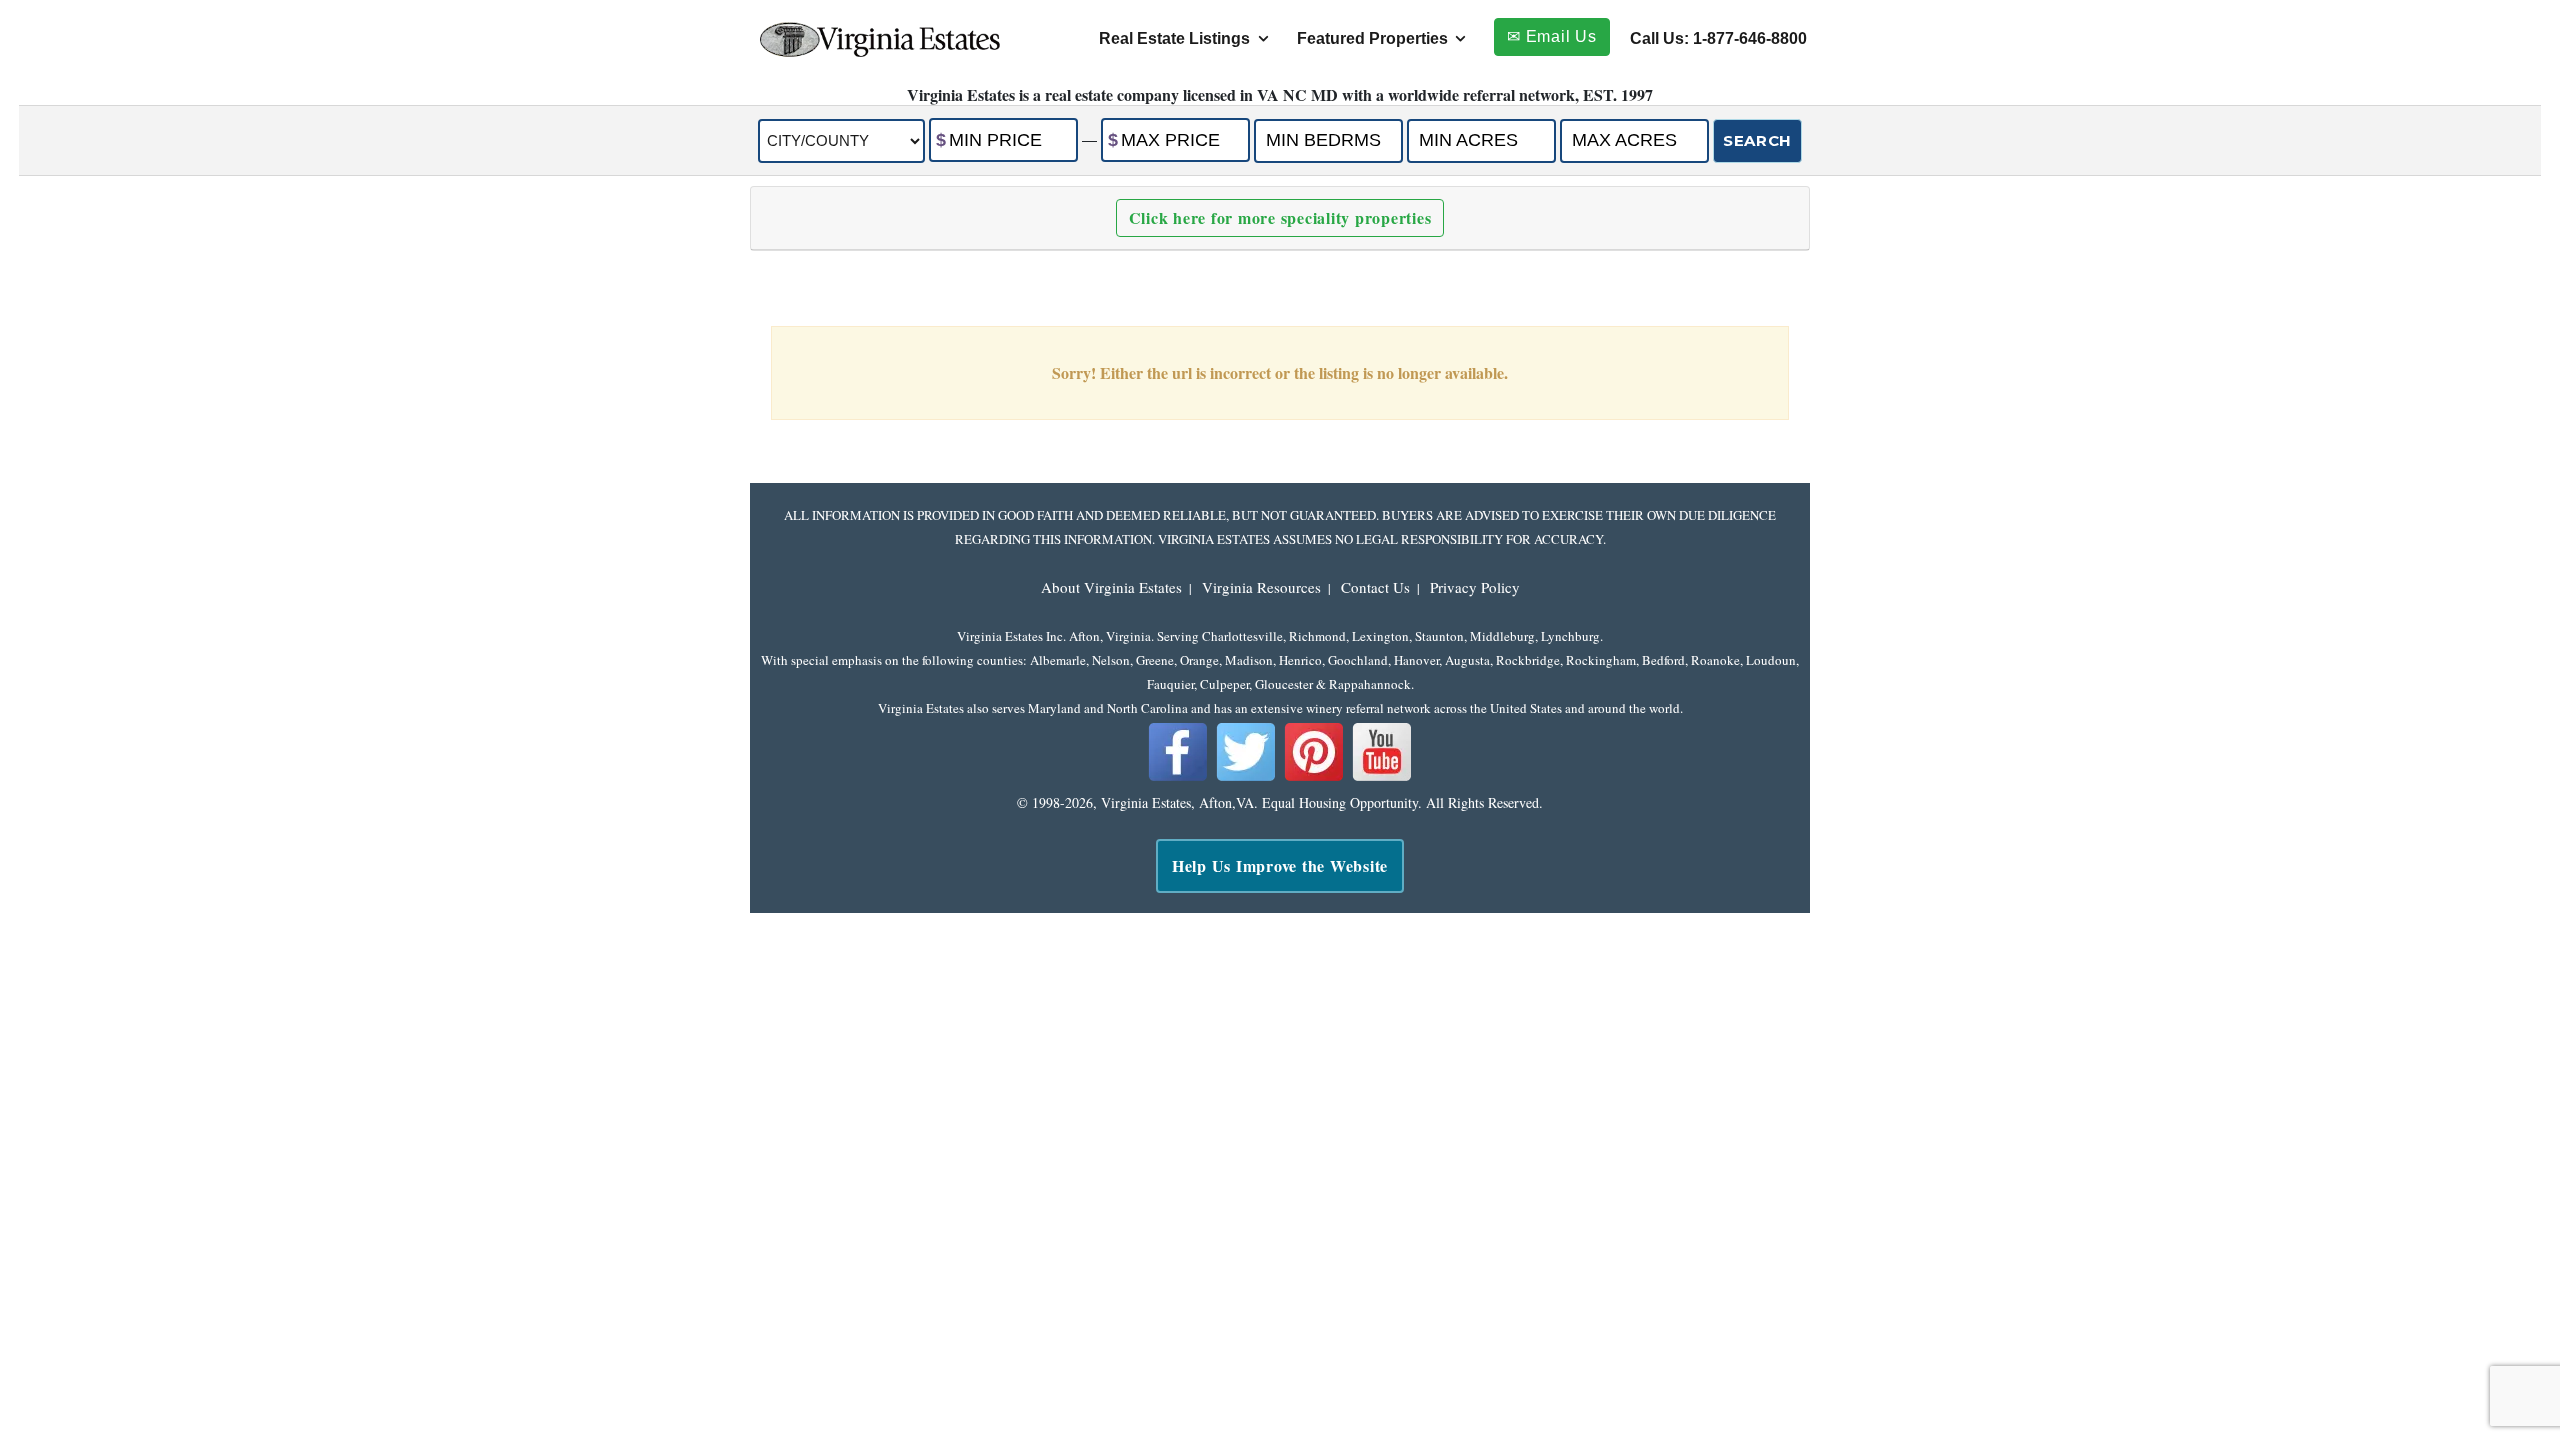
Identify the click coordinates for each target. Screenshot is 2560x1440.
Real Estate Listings (1174, 38)
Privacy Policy (1475, 587)
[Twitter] (1246, 777)
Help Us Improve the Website (1280, 865)
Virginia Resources (1261, 587)
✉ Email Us (1552, 36)
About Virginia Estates (1111, 587)
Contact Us (1375, 587)
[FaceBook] (1178, 777)
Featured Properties (1372, 38)
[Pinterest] (1314, 777)
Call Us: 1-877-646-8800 (1718, 38)
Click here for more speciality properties (1280, 217)
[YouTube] (1382, 777)
